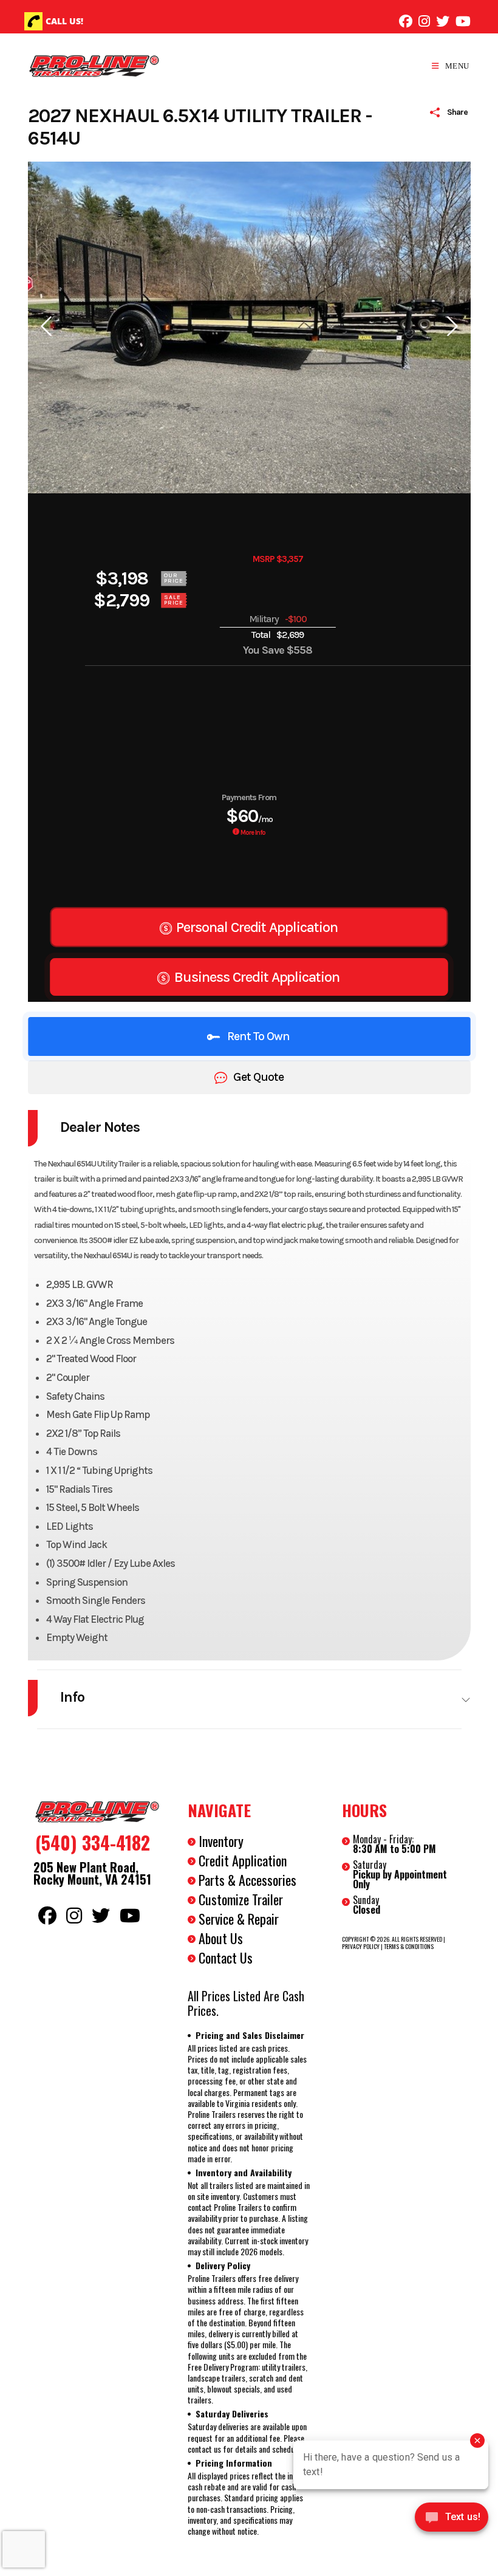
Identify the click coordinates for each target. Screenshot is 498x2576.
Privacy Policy (361, 1946)
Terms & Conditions (409, 1946)
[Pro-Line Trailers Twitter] (443, 21)
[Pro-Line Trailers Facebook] (406, 21)
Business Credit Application (255, 977)
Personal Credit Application (255, 927)
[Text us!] (452, 2520)
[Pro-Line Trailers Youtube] (463, 21)
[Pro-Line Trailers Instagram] (424, 21)
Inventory (221, 1841)
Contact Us (226, 1958)
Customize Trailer (241, 1899)
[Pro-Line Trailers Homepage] (95, 1812)
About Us (221, 1938)
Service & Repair (239, 1919)
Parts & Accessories (247, 1880)
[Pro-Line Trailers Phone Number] (33, 21)
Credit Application (243, 1860)
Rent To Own (258, 1036)
